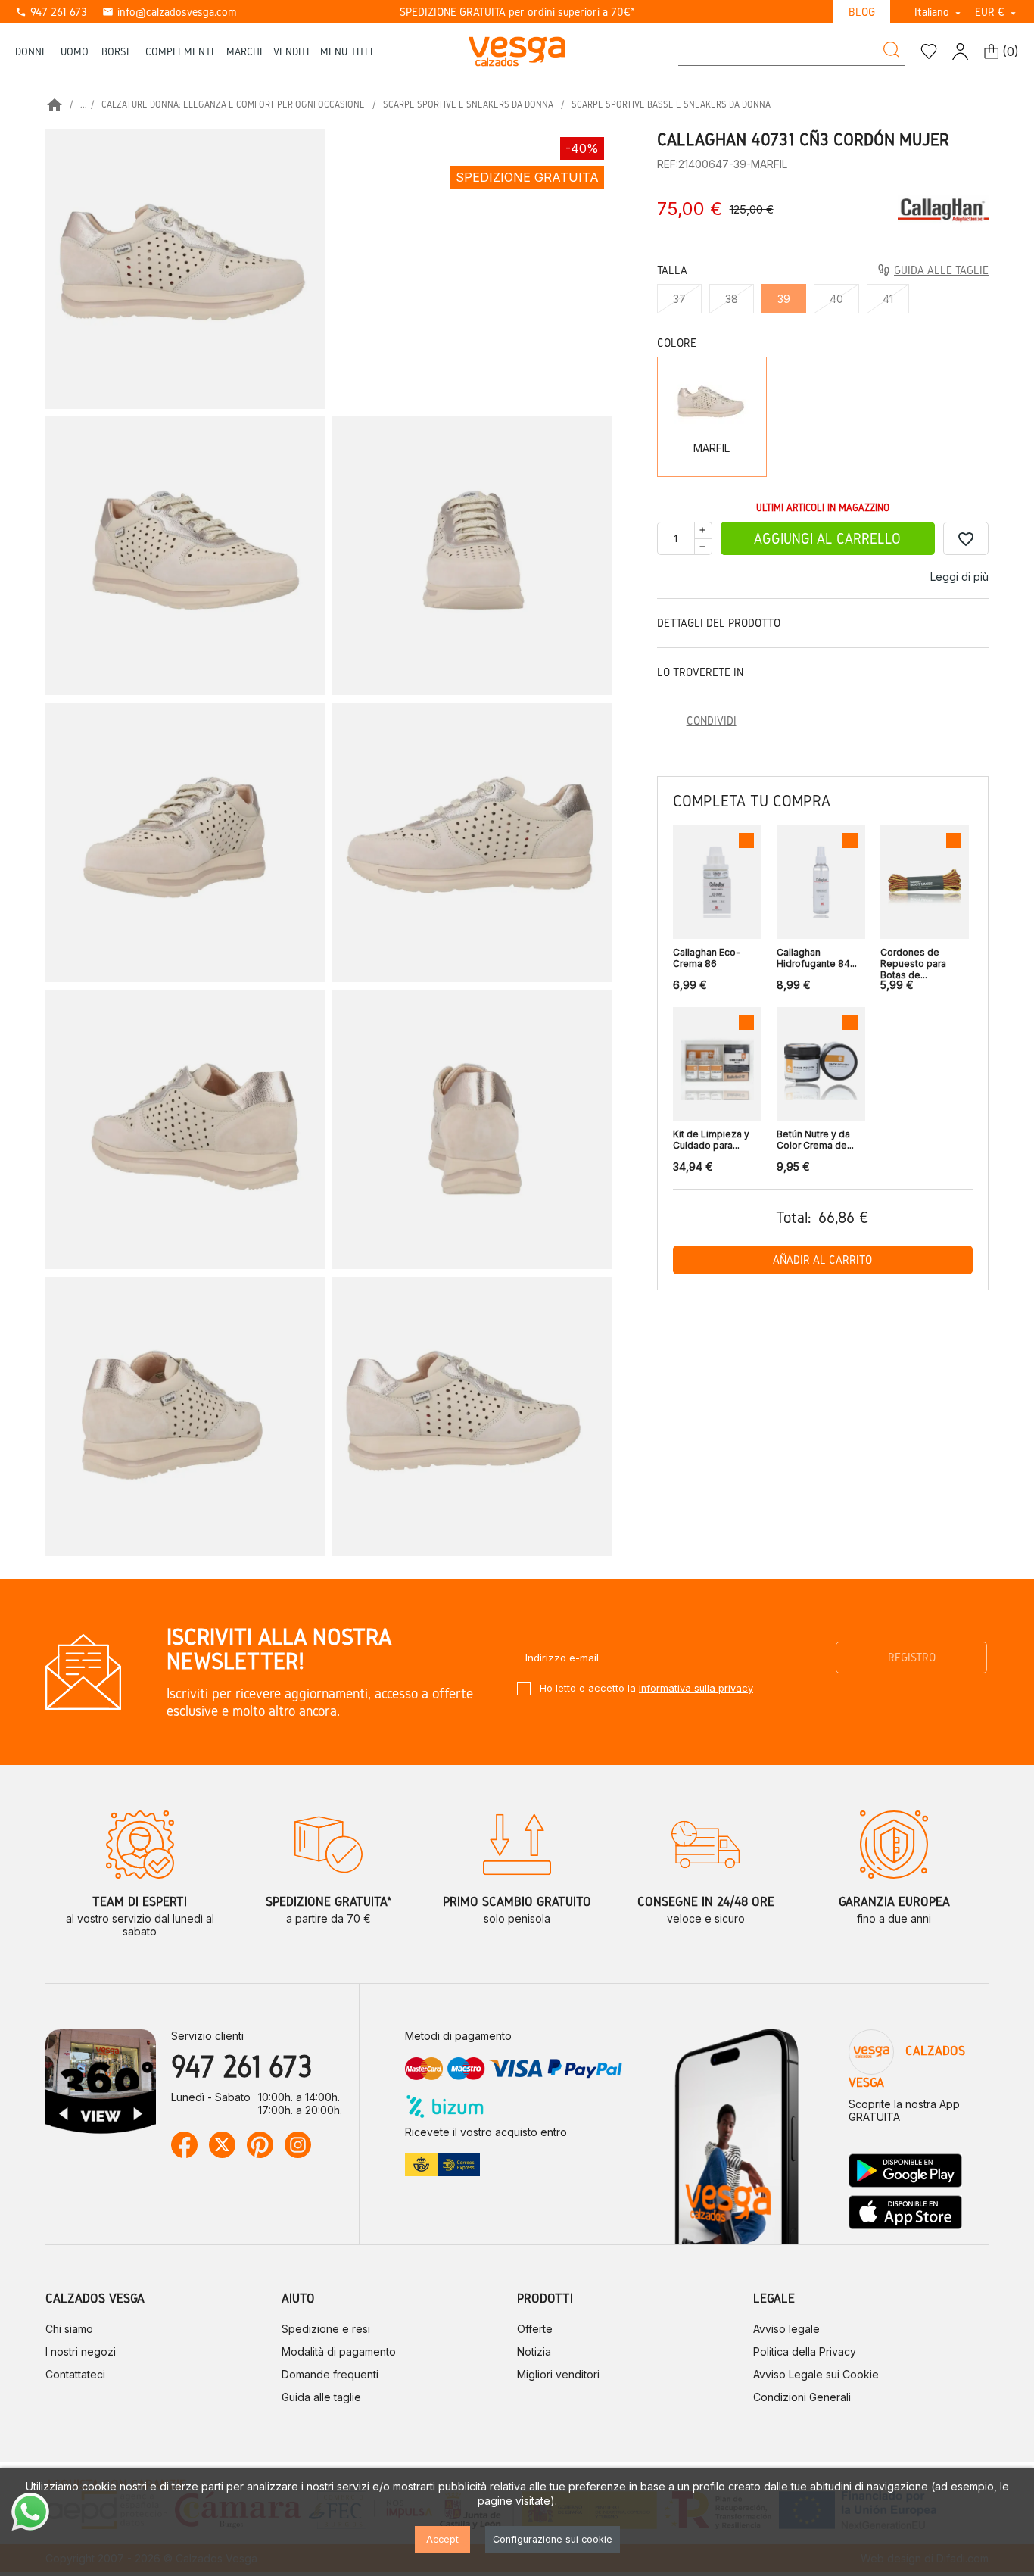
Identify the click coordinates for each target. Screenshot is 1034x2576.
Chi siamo (69, 2329)
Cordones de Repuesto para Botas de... (913, 960)
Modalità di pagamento (339, 2351)
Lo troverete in (700, 672)
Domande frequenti (330, 2374)
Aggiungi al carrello (827, 539)
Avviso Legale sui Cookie (816, 2374)
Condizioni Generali (802, 2397)
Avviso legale (786, 2329)
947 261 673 (51, 12)
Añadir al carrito (822, 1260)
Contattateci (75, 2374)
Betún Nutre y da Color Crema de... (815, 1140)
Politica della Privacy (805, 2351)
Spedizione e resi (326, 2329)
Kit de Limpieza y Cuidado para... (711, 1140)
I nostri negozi (81, 2351)
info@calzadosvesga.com (169, 12)
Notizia (534, 2351)
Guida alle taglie (321, 2397)
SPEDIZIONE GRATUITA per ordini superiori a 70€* (517, 12)
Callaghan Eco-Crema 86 (707, 958)
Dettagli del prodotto (719, 623)
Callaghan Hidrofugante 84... (817, 958)
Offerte (535, 2329)
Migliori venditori (558, 2374)
